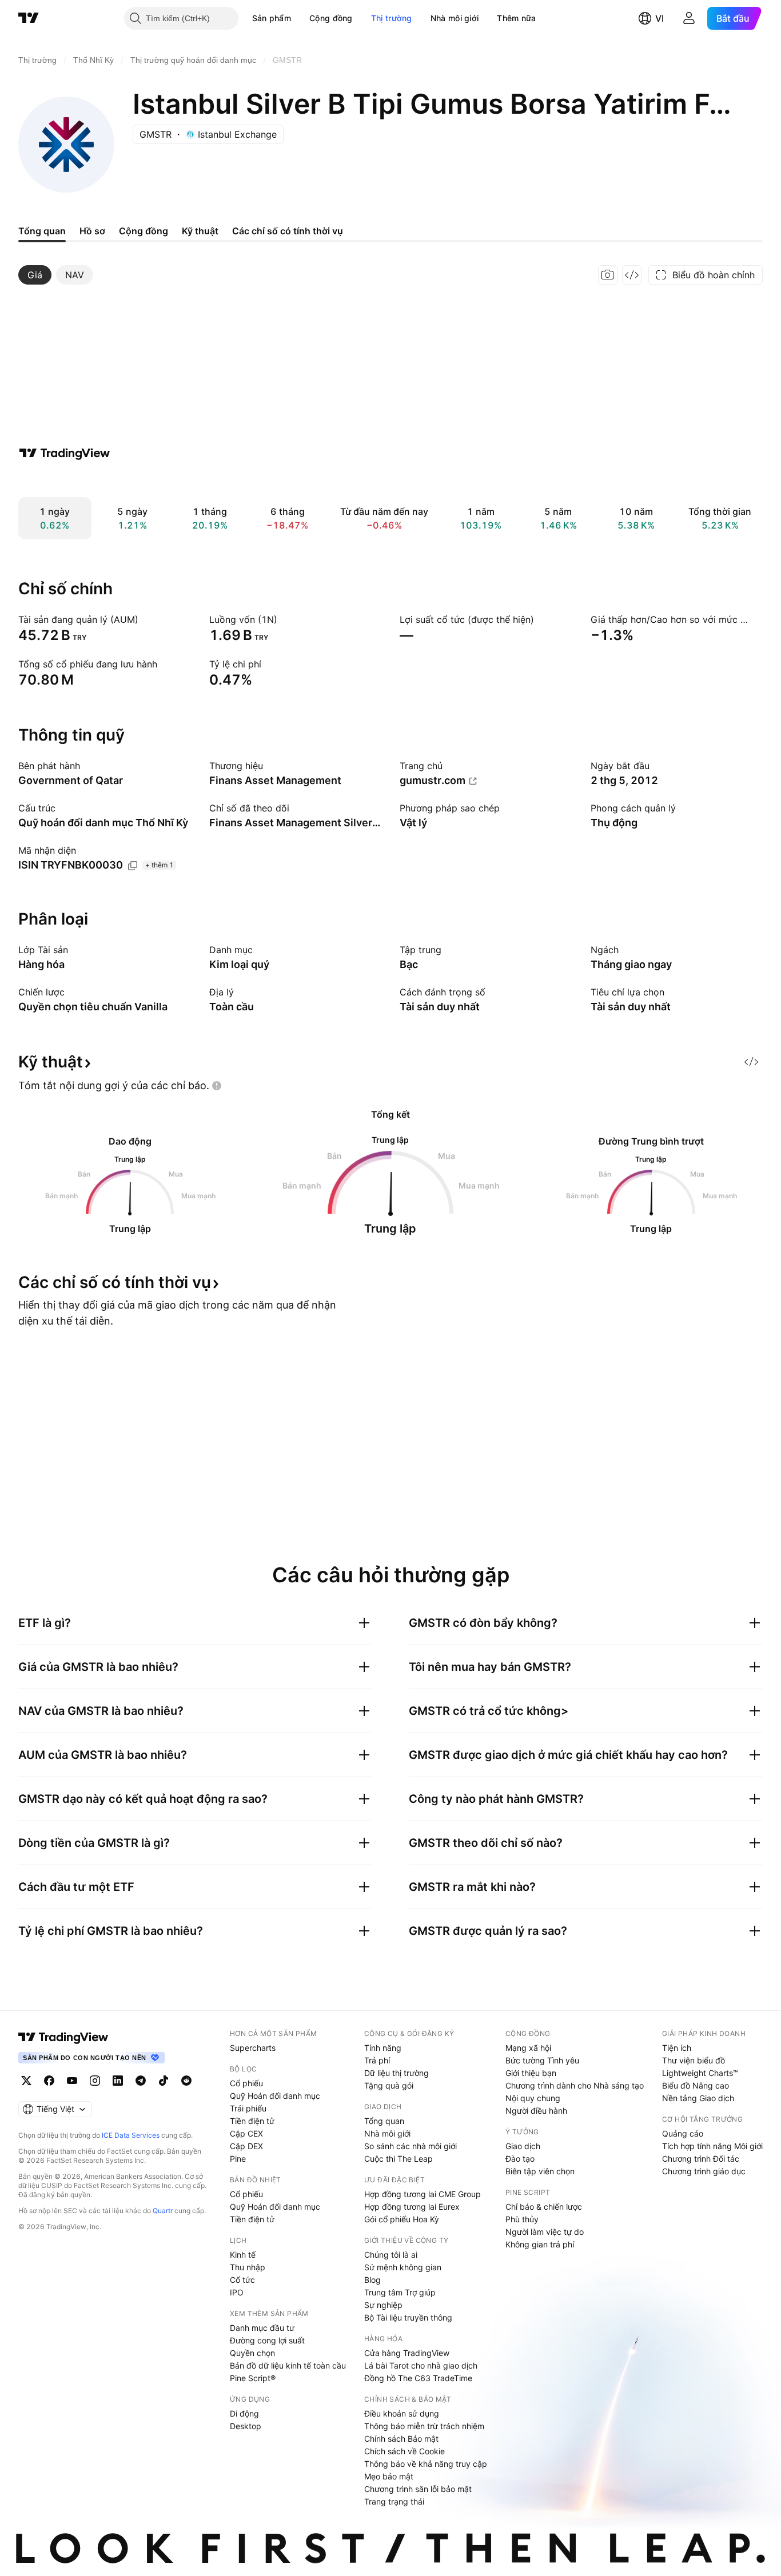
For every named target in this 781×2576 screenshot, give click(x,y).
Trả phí (377, 2060)
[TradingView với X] (26, 2081)
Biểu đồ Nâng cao (696, 2085)
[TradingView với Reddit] (186, 2081)
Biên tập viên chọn (540, 2171)
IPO (237, 2292)
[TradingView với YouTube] (72, 2081)
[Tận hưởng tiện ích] (632, 275)
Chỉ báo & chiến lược (544, 2207)
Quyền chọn (252, 2353)
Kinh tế (243, 2255)
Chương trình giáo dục (704, 2171)
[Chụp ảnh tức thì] (608, 275)
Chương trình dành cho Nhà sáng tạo (575, 2085)
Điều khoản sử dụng (402, 2413)
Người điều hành (536, 2111)
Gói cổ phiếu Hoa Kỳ (402, 2219)
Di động (244, 2413)
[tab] (35, 275)
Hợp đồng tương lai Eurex (412, 2207)
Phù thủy (522, 2219)
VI (660, 18)
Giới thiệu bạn (531, 2073)
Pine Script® (253, 2378)
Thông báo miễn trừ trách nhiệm (424, 2426)
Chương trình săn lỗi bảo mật (418, 2489)
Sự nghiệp (383, 2305)
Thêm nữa (516, 18)
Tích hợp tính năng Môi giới (712, 2146)
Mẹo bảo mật (389, 2476)
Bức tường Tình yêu (542, 2060)
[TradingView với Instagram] (95, 2081)
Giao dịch (523, 2146)
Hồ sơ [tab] (92, 231)
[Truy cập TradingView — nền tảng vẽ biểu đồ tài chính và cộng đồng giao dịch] (65, 453)
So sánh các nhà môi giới (411, 2146)
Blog (372, 2280)
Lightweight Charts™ (700, 2073)
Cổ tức (242, 2280)
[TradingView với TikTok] (164, 2081)
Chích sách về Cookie (405, 2451)
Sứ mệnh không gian (403, 2267)
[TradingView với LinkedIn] (118, 2081)
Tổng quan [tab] (42, 231)
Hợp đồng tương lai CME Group (423, 2194)
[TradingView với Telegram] (141, 2081)
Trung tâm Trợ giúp (400, 2292)
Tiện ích (677, 2048)
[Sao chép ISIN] (133, 866)
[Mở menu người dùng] (689, 18)
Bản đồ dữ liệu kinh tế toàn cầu (288, 2365)
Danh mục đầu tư (262, 2328)
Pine (238, 2159)
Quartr (163, 2211)
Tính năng (383, 2048)
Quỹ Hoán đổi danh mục (275, 2096)
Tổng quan (384, 2121)
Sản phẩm (272, 18)
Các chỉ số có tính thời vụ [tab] (288, 231)
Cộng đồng (331, 18)
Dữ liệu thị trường (397, 2073)
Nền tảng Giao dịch (698, 2098)
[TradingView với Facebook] (49, 2081)
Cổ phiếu (246, 2083)
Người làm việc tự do (545, 2232)
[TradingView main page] (63, 2037)
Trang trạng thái (394, 2501)
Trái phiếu (248, 2108)
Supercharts (253, 2048)
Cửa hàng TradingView (407, 2353)
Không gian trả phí (540, 2244)
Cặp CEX (246, 2133)
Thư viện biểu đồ (694, 2060)
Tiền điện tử (252, 2121)
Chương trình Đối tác (701, 2159)
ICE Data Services (131, 2135)
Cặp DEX (246, 2146)
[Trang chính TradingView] (29, 18)
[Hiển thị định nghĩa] (146, 619)
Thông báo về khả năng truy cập (426, 2464)
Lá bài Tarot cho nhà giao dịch (421, 2365)
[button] (300, 18)
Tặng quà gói (389, 2085)
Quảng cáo (683, 2133)
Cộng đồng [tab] (144, 231)
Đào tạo (520, 2159)
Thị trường (392, 18)
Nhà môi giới (455, 18)
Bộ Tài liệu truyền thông (408, 2317)
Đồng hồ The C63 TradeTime (418, 2378)
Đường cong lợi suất (267, 2340)
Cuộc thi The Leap (399, 2159)
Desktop (246, 2426)
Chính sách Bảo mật (401, 2439)
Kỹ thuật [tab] (200, 231)
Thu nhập (248, 2267)
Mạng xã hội (528, 2048)
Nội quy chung (533, 2098)
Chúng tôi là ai (391, 2255)
